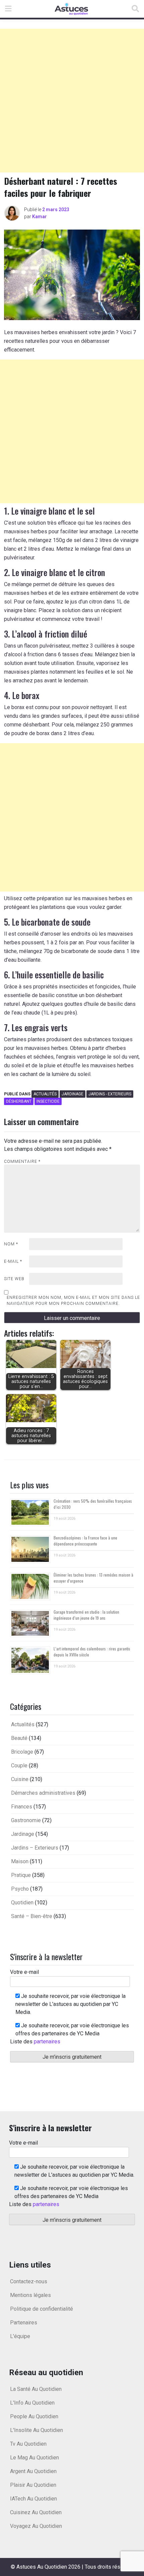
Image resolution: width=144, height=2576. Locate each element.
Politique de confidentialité (42, 2309)
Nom (11, 1244)
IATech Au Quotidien (33, 2499)
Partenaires (24, 2323)
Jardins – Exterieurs (35, 1848)
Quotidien (22, 1903)
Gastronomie (26, 1820)
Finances (22, 1807)
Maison (20, 1861)
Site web (14, 1279)
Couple (19, 1766)
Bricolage (22, 1752)
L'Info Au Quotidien (32, 2403)
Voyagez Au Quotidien (36, 2526)
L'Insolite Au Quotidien (37, 2430)
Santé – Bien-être (32, 1916)
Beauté (19, 1738)
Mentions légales (30, 2295)
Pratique (21, 1875)
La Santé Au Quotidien (36, 2389)
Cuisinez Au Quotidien (36, 2512)
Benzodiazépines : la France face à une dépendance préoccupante (85, 1541)
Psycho (20, 1889)
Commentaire (22, 1162)
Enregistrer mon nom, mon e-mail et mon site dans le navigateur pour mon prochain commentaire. (73, 1301)
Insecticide (48, 1101)
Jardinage (73, 1094)
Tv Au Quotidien (28, 2444)
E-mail (13, 1261)
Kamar (40, 217)
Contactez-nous (29, 2281)
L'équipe (20, 2336)
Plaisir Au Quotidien (33, 2485)
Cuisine (20, 1779)
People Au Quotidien (34, 2416)
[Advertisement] (72, 101)
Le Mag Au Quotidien (34, 2458)
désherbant (19, 1101)
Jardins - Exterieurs (110, 1094)
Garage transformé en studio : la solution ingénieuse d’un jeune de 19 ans (86, 1615)
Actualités (45, 1094)
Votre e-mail (24, 1972)
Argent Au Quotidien (33, 2471)
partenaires (47, 2042)
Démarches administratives (43, 1793)
